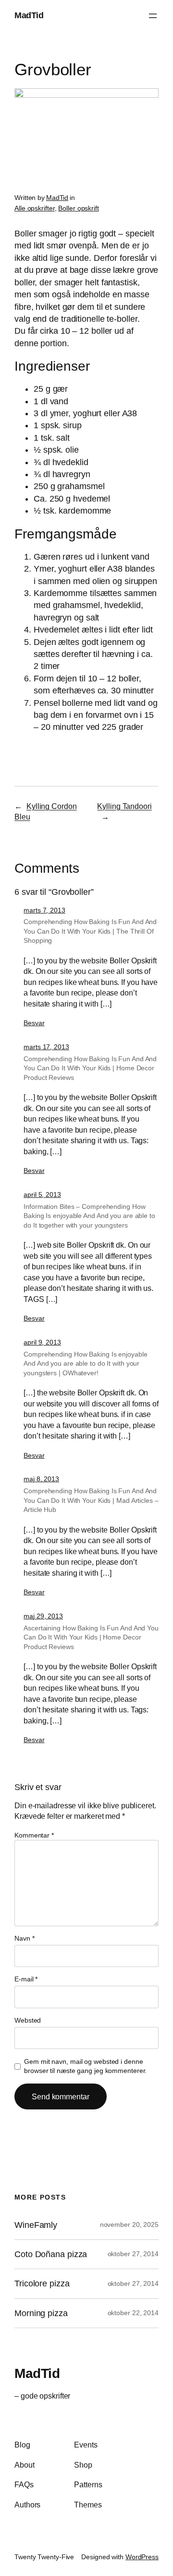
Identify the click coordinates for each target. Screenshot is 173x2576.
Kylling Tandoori (124, 806)
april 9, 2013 (42, 1342)
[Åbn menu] (153, 16)
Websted (28, 2020)
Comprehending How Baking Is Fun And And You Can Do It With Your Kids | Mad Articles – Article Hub (91, 1500)
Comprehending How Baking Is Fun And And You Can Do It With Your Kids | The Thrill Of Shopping (90, 931)
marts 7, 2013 (44, 910)
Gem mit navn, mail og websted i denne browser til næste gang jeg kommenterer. (85, 2066)
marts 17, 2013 (46, 1047)
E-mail (26, 1979)
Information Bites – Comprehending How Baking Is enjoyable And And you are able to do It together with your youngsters (89, 1216)
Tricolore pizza (42, 2283)
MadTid (29, 15)
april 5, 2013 (42, 1194)
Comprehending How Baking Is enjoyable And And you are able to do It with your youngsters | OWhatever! (85, 1364)
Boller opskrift (79, 208)
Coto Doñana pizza (51, 2254)
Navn (24, 1938)
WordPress (142, 2557)
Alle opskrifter (35, 208)
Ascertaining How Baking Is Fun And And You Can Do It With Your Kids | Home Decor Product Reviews (91, 1637)
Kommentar (34, 1835)
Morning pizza (41, 2313)
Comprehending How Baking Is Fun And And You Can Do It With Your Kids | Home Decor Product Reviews (90, 1068)
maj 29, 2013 (43, 1616)
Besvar (34, 1023)
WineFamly (36, 2225)
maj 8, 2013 (41, 1479)
